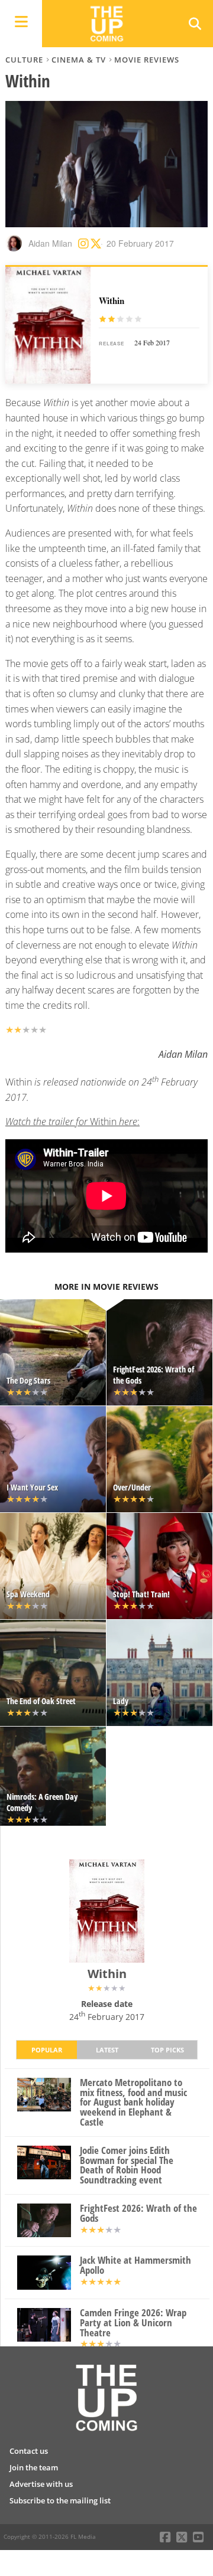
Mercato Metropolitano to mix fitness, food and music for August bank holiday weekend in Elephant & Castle (133, 2103)
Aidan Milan (50, 243)
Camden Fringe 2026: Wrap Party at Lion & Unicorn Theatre (133, 2323)
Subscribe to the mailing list (60, 2500)
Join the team (34, 2467)
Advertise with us (41, 2484)
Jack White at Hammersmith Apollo (135, 2266)
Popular (47, 2050)
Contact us (29, 2451)
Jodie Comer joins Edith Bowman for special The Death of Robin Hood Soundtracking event (127, 2165)
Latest (107, 2050)
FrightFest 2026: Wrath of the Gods (138, 2214)
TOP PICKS (167, 2050)
